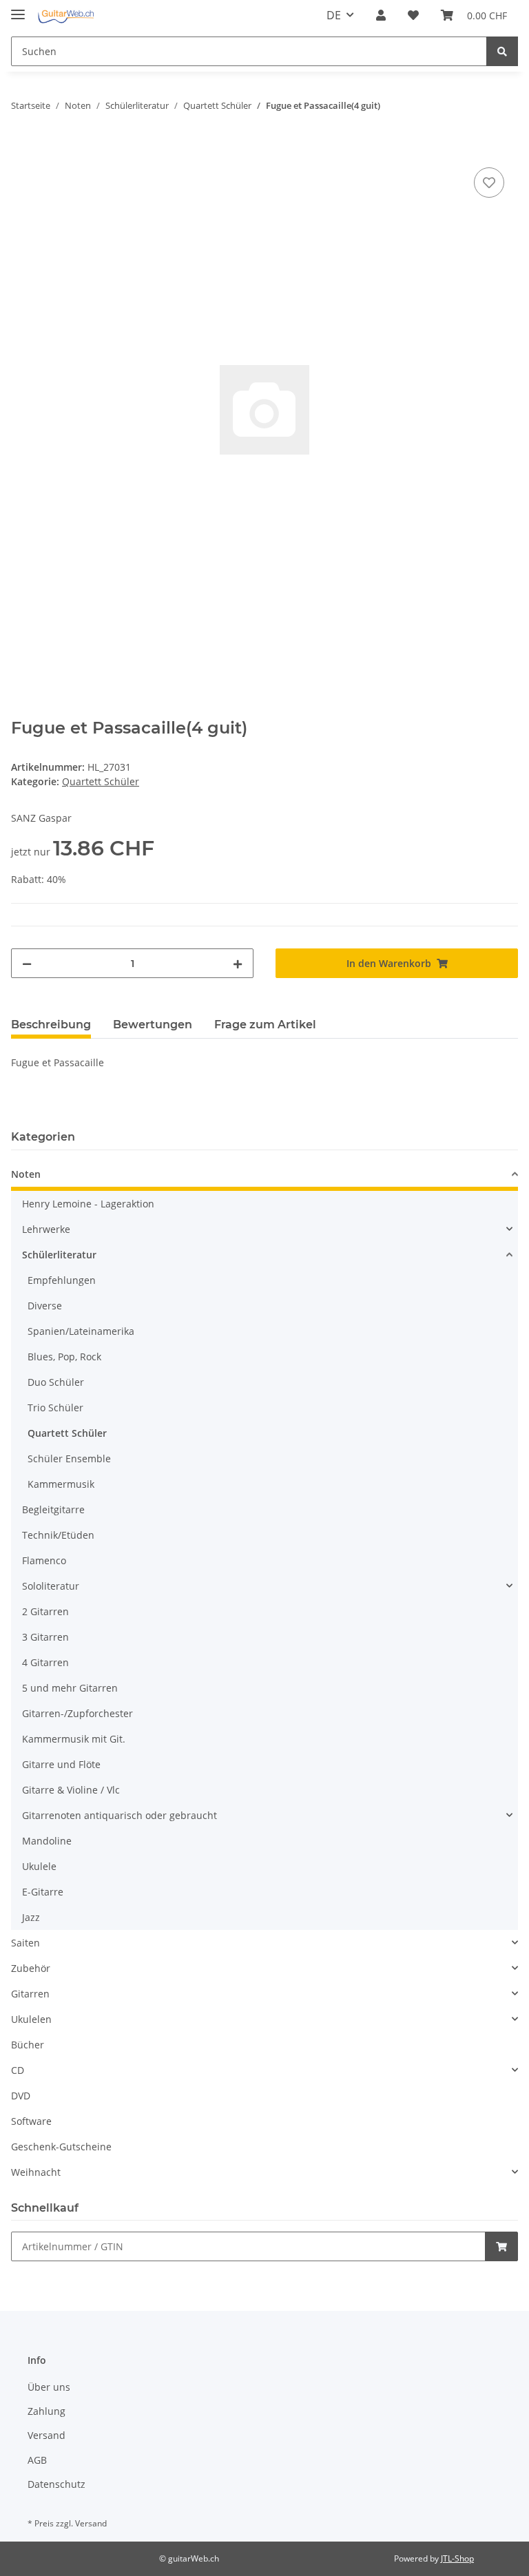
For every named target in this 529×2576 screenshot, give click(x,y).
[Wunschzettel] (413, 15)
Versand (46, 2435)
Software (31, 2121)
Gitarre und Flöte (61, 1764)
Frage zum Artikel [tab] (265, 1025)
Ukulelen (31, 2019)
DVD (21, 2096)
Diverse (45, 1306)
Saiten (25, 1943)
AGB (37, 2460)
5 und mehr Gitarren (70, 1688)
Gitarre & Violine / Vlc (71, 1790)
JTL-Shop (457, 2558)
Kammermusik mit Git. (74, 1739)
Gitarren (30, 1994)
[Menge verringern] (27, 963)
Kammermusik (61, 1484)
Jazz (31, 1917)
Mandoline (47, 1841)
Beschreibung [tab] (51, 1025)
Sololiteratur (51, 1586)
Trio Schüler (55, 1408)
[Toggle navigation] (18, 9)
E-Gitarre (43, 1892)
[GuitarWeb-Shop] (66, 15)
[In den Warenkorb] (22, 149)
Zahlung (46, 2411)
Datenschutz (56, 2484)
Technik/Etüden (58, 1535)
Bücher (28, 2045)
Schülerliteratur (59, 1255)
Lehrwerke (46, 1229)
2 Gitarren (45, 1611)
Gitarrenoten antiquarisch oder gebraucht (120, 1815)
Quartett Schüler (101, 781)
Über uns (49, 2387)
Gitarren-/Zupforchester (77, 1713)
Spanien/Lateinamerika (81, 1331)
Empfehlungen (62, 1280)
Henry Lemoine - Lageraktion (88, 1204)
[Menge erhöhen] (238, 963)
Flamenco (44, 1560)
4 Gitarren (45, 1662)
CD (18, 2070)
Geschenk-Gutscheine (61, 2147)
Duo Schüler (56, 1382)
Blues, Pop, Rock (64, 1357)
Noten (26, 1174)
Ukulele (39, 1866)
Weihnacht (36, 2172)
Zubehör (31, 1968)
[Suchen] (502, 51)
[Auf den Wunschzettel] (489, 183)
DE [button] (334, 15)
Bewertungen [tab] (153, 1025)
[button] (381, 15)
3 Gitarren (45, 1637)
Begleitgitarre (53, 1509)
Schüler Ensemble (69, 1458)
